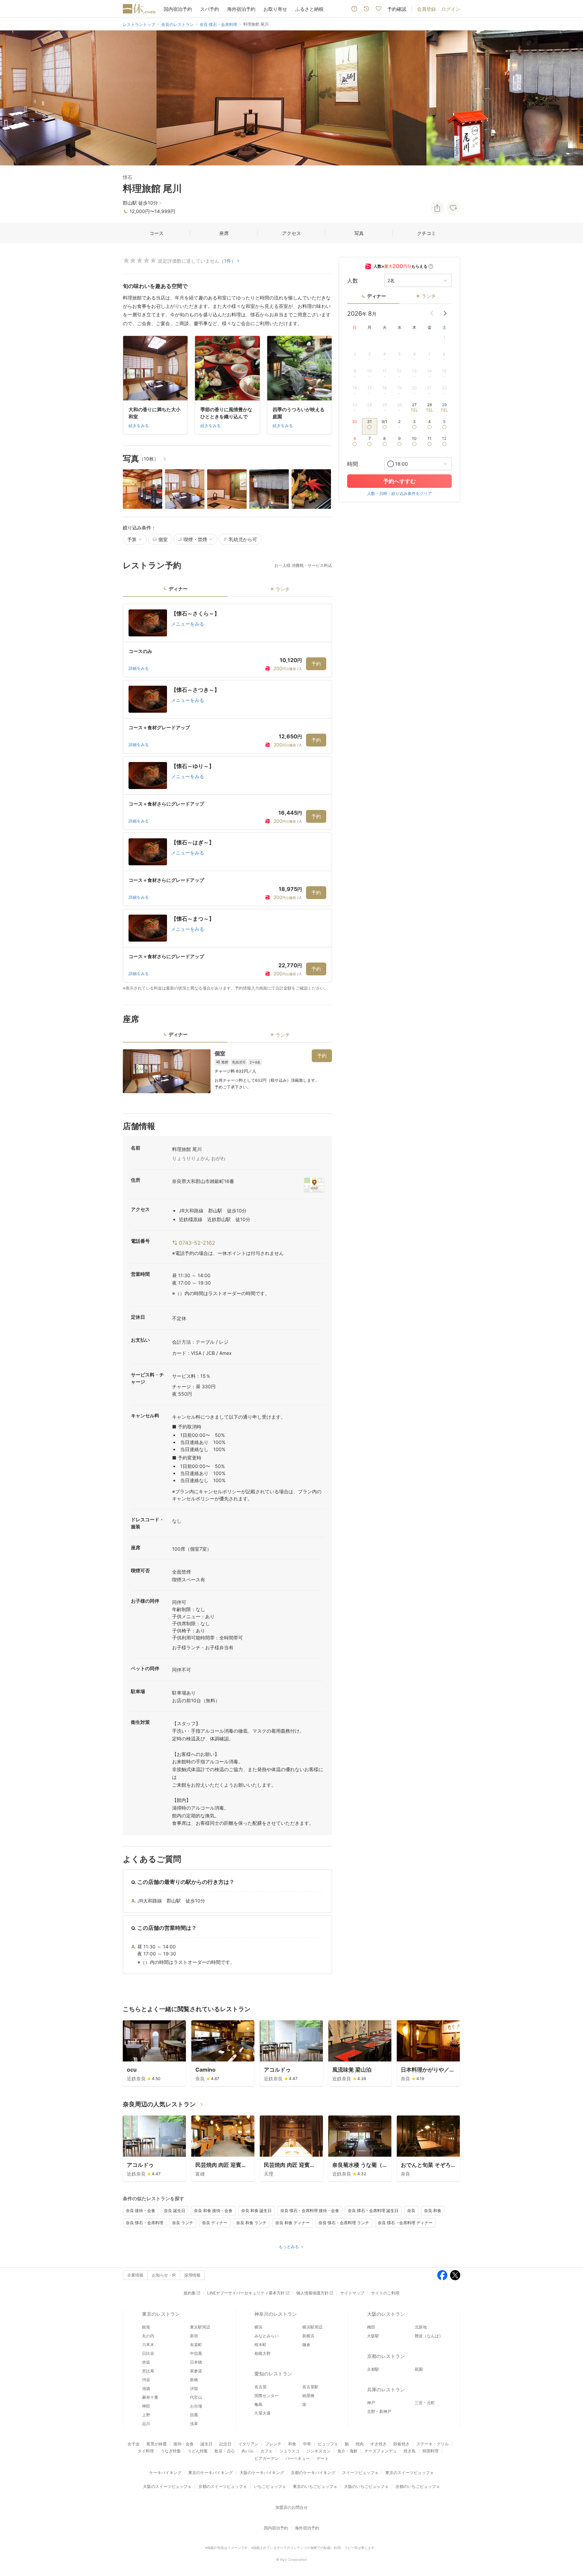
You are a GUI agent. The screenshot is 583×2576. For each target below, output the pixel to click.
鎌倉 (306, 2345)
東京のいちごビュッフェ (315, 2486)
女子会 (134, 2444)
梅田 (371, 2327)
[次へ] (571, 98)
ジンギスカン (318, 2451)
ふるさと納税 (309, 9)
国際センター (267, 2396)
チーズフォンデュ (381, 2451)
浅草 (194, 2424)
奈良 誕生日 (175, 2211)
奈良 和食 (433, 2211)
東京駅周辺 (200, 2327)
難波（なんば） (429, 2336)
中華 (307, 2444)
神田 (146, 2406)
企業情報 (135, 2275)
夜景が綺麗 (157, 2444)
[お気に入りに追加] (453, 208)
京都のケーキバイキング (313, 2473)
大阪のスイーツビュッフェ (167, 2486)
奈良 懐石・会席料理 (145, 2223)
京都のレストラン (386, 2356)
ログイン (451, 9)
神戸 (371, 2403)
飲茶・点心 (225, 2451)
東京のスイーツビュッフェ (410, 2473)
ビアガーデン (267, 2458)
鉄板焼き (401, 2444)
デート (323, 2458)
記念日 (225, 2444)
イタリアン (248, 2444)
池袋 (146, 2388)
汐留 (194, 2388)
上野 (146, 2415)
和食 (292, 2444)
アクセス (291, 233)
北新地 (421, 2327)
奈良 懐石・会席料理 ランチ (344, 2223)
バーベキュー (298, 2458)
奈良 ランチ (183, 2223)
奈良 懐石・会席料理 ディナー (405, 2223)
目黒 (194, 2415)
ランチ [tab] (283, 589)
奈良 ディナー (215, 2223)
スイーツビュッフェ (360, 2473)
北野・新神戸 (379, 2411)
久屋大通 (262, 2413)
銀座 (146, 2327)
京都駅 (373, 2369)
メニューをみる (188, 624)
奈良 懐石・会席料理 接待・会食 (310, 2211)
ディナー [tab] (178, 589)
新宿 (194, 2336)
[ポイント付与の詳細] (431, 266)
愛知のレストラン (273, 2374)
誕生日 (206, 2444)
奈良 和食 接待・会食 (213, 2211)
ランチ (429, 296)
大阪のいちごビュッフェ (366, 2486)
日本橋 (196, 2362)
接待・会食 (184, 2444)
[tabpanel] (227, 797)
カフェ (267, 2451)
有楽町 (196, 2345)
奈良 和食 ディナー (293, 2223)
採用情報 (192, 2275)
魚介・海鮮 (348, 2451)
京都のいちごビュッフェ (418, 2486)
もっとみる (289, 2247)
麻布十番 (150, 2397)
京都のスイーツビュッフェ (223, 2486)
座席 (224, 233)
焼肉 (360, 2444)
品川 (146, 2424)
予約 (316, 664)
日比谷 (148, 2353)
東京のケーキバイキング (211, 2473)
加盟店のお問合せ (291, 2507)
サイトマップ (352, 2293)
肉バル (248, 2451)
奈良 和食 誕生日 (256, 2211)
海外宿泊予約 (241, 9)
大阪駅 (373, 2336)
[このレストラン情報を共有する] (437, 208)
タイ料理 (146, 2451)
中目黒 (196, 2353)
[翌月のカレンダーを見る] (445, 313)
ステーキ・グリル (433, 2444)
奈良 (411, 2211)
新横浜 (308, 2336)
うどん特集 (198, 2451)
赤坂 (146, 2362)
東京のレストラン (161, 2314)
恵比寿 (148, 2371)
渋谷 (146, 2380)
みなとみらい (267, 2336)
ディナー (377, 296)
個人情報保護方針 (312, 2293)
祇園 (419, 2369)
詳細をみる (139, 668)
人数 (353, 281)
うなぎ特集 (171, 2451)
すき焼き (379, 2444)
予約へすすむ (399, 481)
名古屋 (260, 2387)
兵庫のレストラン (386, 2389)
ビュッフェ (328, 2444)
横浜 (258, 2327)
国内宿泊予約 (178, 9)
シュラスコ (289, 2451)
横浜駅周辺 (312, 2327)
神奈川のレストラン (276, 2314)
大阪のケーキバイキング (262, 2473)
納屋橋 (308, 2396)
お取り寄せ (275, 9)
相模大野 (262, 2353)
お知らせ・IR (164, 2275)
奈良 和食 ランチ (251, 2223)
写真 (359, 233)
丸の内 (148, 2336)
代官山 (196, 2397)
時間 (353, 464)
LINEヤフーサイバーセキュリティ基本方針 (246, 2293)
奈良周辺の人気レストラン (159, 2104)
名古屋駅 (310, 2387)
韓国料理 (431, 2451)
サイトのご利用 (385, 2293)
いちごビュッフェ (270, 2486)
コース (157, 233)
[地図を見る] (314, 1185)
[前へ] (12, 98)
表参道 (196, 2371)
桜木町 (260, 2345)
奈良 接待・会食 (141, 2211)
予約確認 (397, 9)
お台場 (196, 2406)
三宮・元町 (425, 2403)
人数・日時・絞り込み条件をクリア (399, 493)
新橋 (194, 2380)
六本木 (148, 2345)
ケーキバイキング (165, 2473)
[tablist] (227, 591)
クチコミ (426, 233)
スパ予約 (210, 9)
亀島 (258, 2404)
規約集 (190, 2293)
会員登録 (426, 9)
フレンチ (273, 2444)
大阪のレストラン (386, 2314)
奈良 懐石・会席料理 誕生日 (373, 2211)
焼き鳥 (410, 2451)
